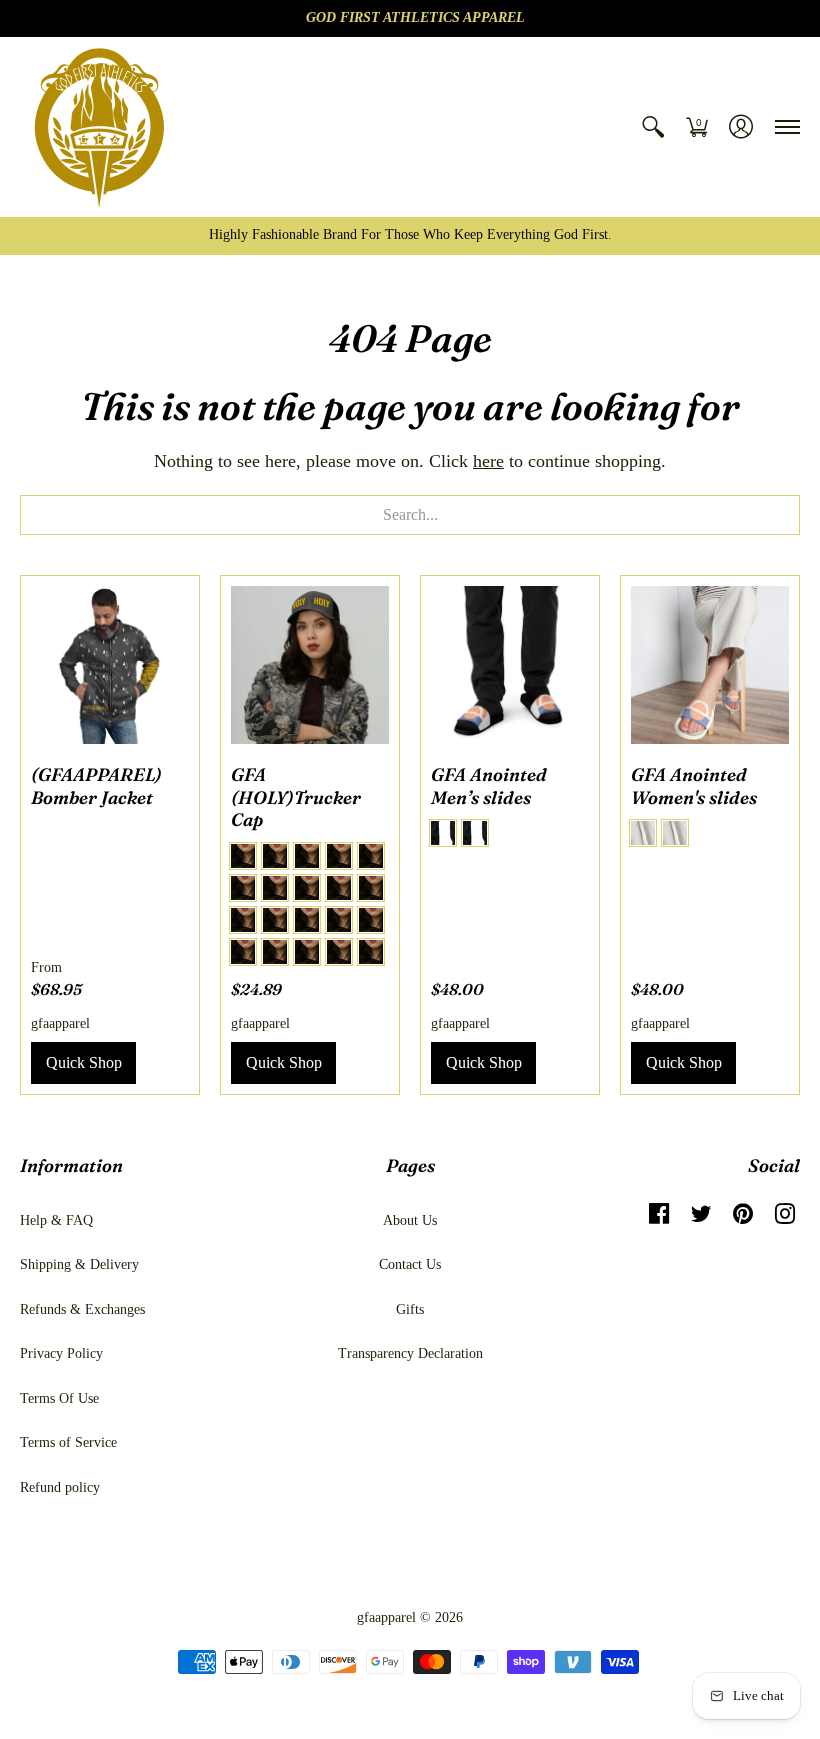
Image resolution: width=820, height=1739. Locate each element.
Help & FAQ (56, 1220)
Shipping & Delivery (79, 1264)
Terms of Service (68, 1442)
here (488, 461)
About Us (410, 1220)
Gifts (410, 1309)
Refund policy (60, 1487)
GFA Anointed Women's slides (694, 786)
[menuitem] (653, 127)
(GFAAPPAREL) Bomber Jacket (96, 786)
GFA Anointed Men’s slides (489, 786)
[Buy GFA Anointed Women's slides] (710, 665)
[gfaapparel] (100, 127)
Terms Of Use (59, 1398)
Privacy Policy (61, 1353)
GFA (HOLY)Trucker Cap (296, 797)
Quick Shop (84, 1062)
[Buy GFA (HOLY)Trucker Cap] (310, 665)
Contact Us (410, 1264)
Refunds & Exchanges (82, 1309)
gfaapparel (60, 1023)
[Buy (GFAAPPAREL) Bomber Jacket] (110, 665)
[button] (653, 127)
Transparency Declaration (410, 1353)
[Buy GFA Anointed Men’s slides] (510, 665)
